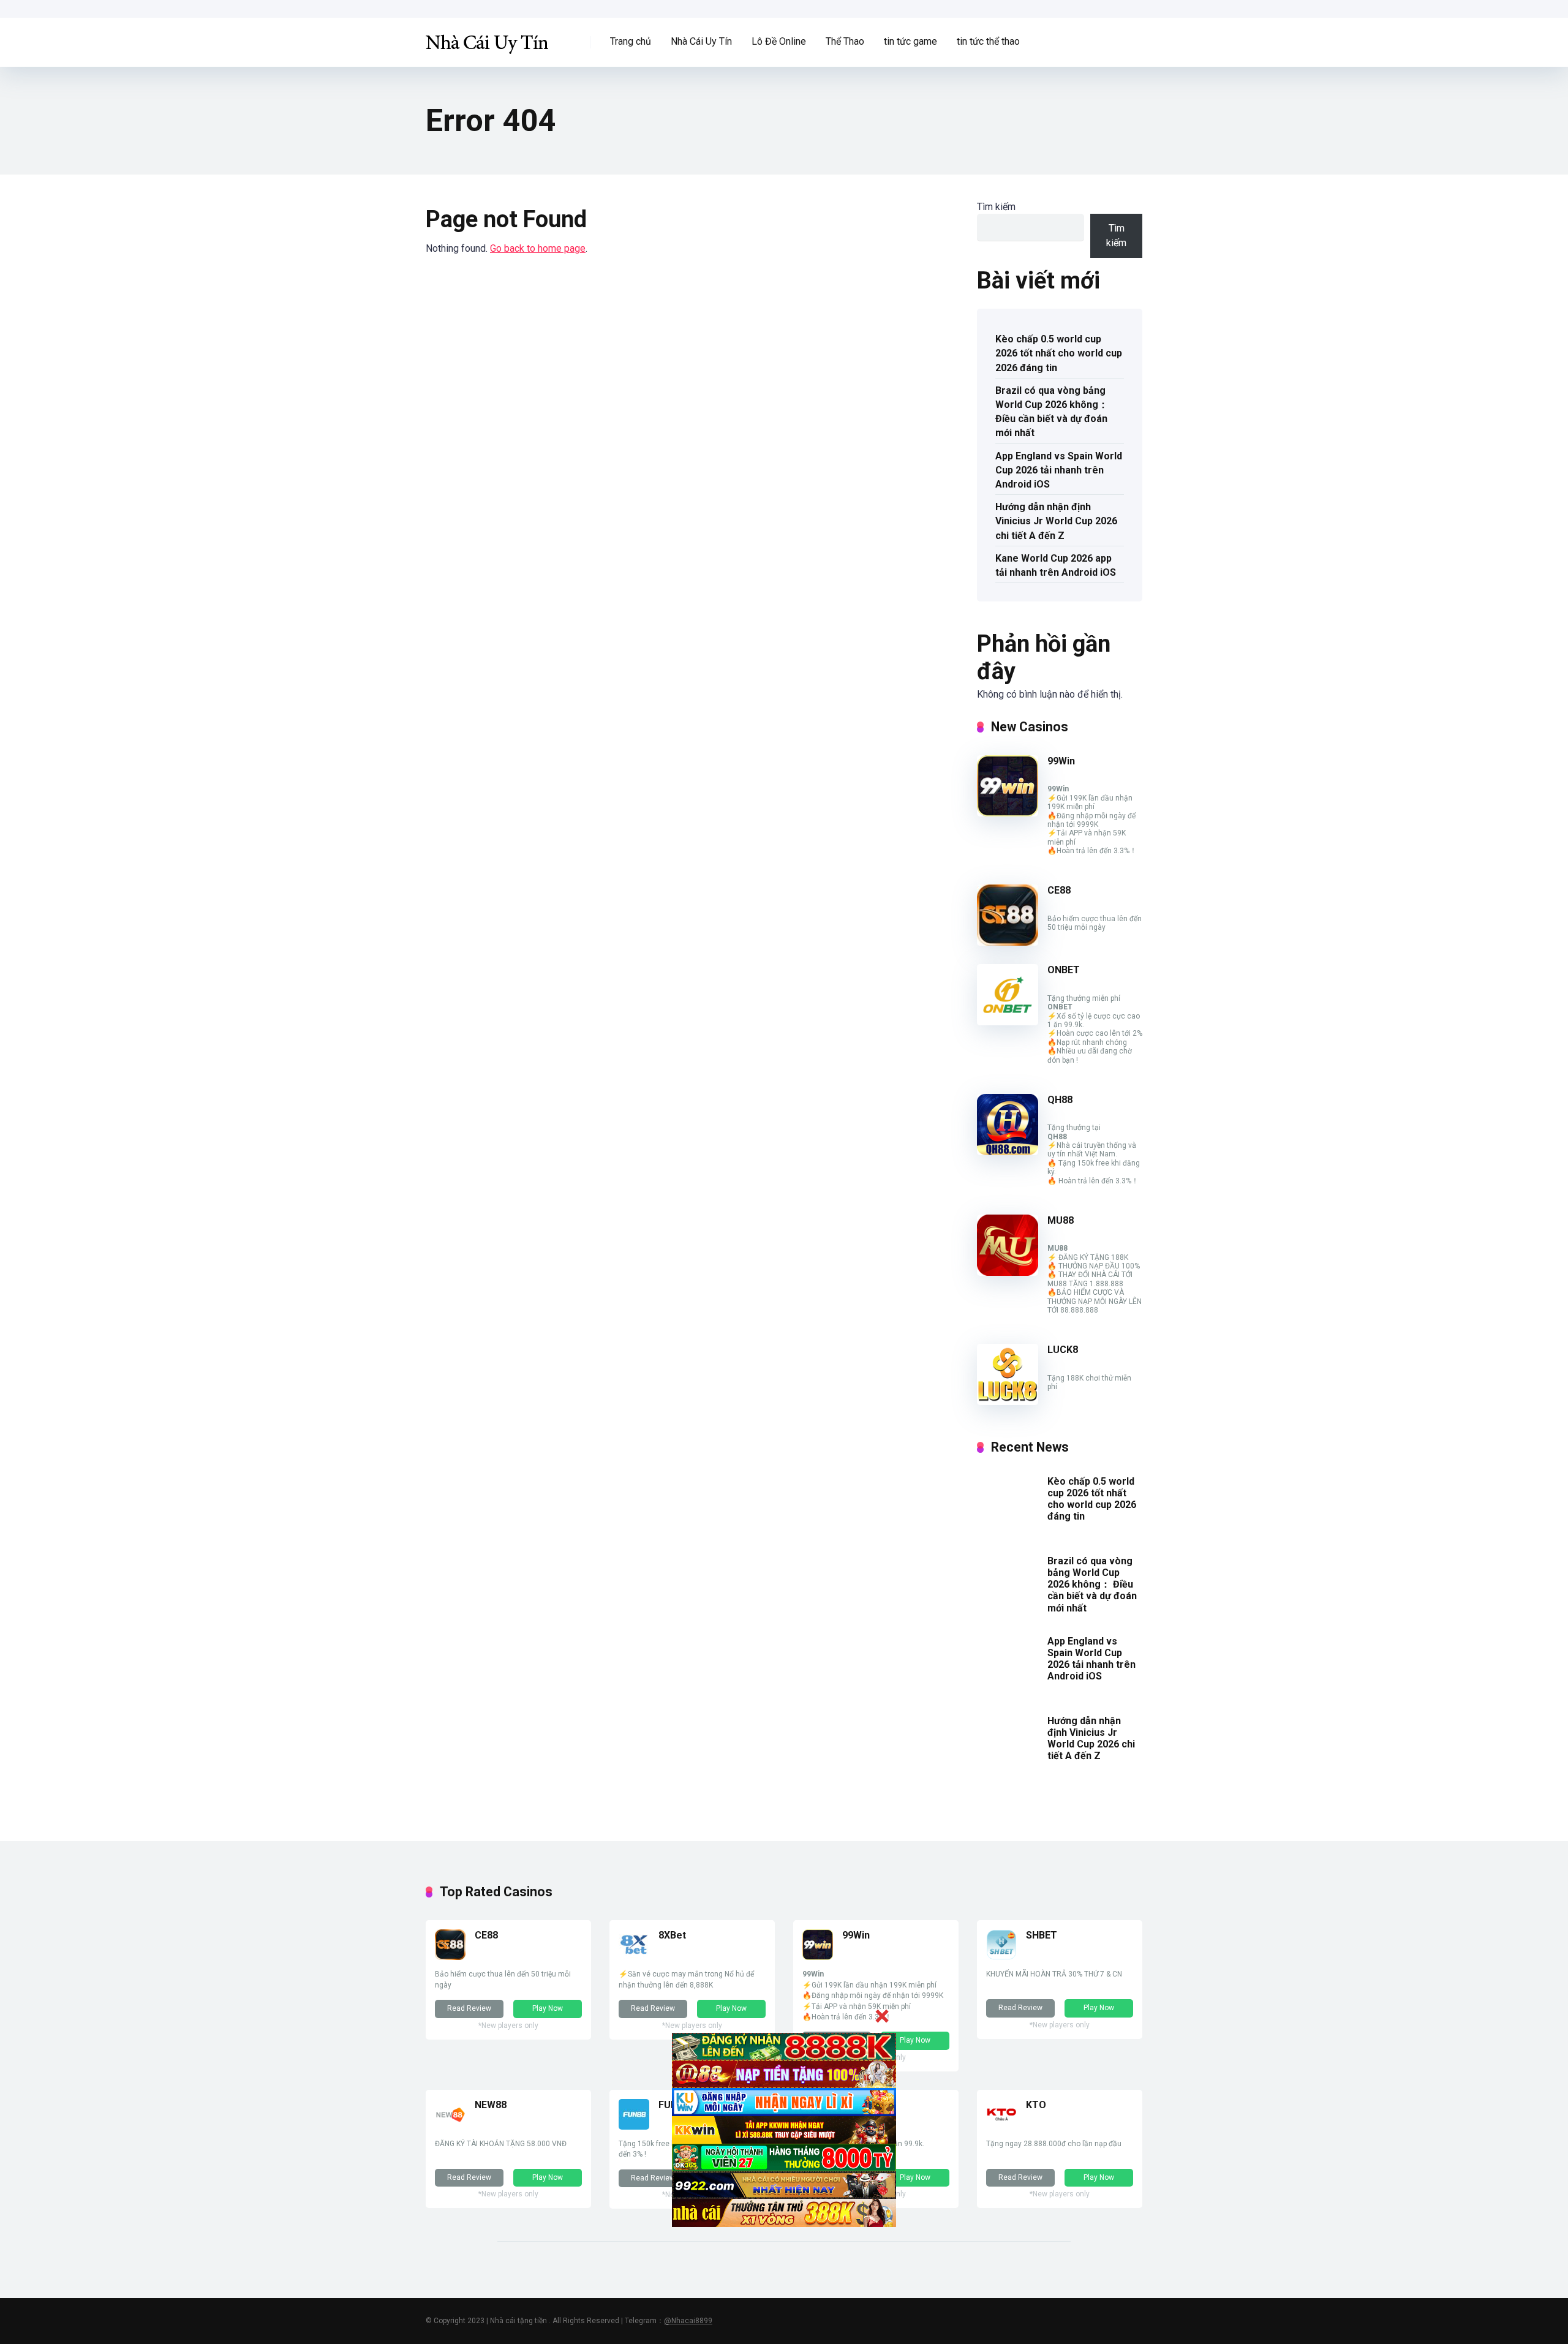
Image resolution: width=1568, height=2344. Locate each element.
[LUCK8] (1008, 1402)
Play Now (548, 2008)
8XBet (672, 1935)
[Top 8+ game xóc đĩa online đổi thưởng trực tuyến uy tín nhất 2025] (487, 38)
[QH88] (1008, 1152)
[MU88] (1008, 1272)
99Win (1061, 761)
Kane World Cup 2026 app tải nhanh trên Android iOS (1056, 565)
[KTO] (1001, 2126)
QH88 (1060, 1100)
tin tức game (910, 41)
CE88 (1059, 890)
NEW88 (491, 2105)
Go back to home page (538, 248)
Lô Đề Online (779, 41)
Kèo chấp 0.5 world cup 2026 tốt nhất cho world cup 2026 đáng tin (1059, 353)
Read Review (469, 2008)
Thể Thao (845, 41)
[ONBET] (1008, 1022)
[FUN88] (634, 2126)
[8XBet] (634, 1957)
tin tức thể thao (988, 41)
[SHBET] (1001, 1957)
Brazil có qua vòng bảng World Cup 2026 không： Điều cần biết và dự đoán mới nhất (1052, 412)
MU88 (1061, 1220)
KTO (1036, 2105)
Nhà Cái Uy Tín (701, 41)
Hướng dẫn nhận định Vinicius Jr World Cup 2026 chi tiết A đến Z (1056, 521)
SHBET (1042, 1935)
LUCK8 (1063, 1350)
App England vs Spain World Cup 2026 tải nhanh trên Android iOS (1059, 470)
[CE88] (1008, 942)
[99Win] (1008, 813)
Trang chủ (631, 41)
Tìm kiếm (996, 207)
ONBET (1064, 970)
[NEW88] (450, 2126)
